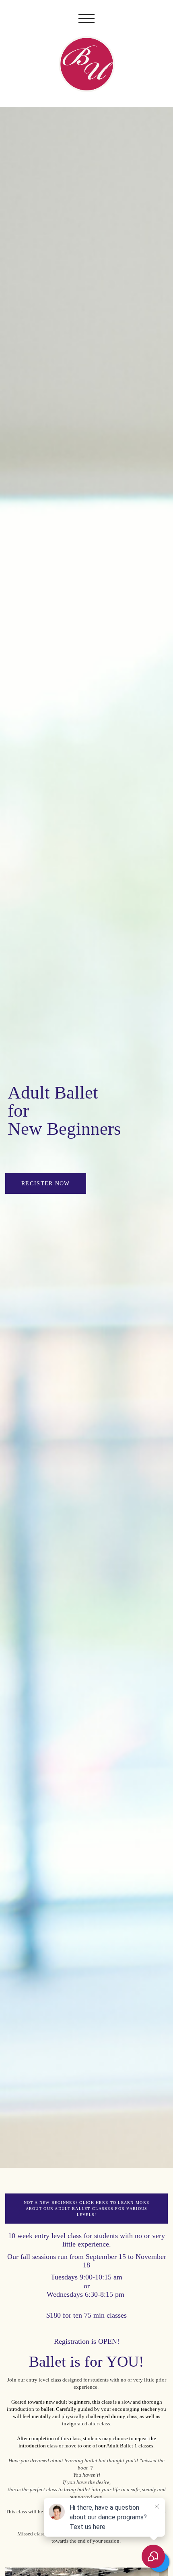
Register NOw (45, 1183)
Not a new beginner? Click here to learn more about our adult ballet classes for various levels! (86, 2209)
